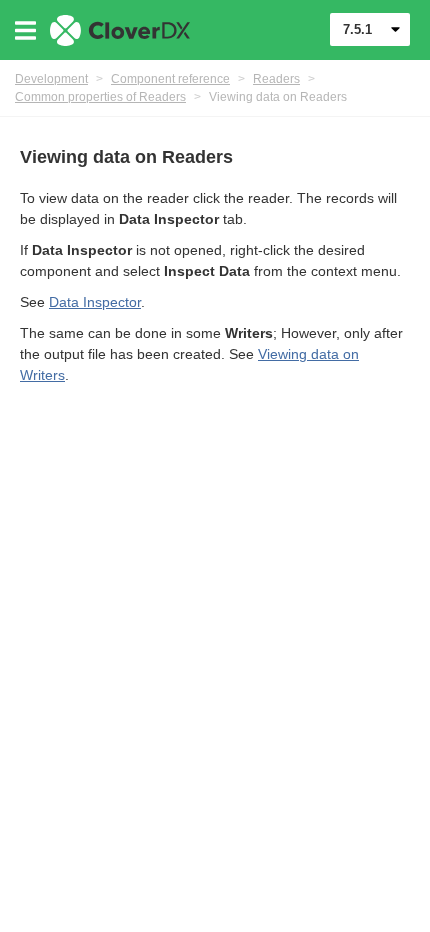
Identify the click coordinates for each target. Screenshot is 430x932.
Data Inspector (95, 302)
